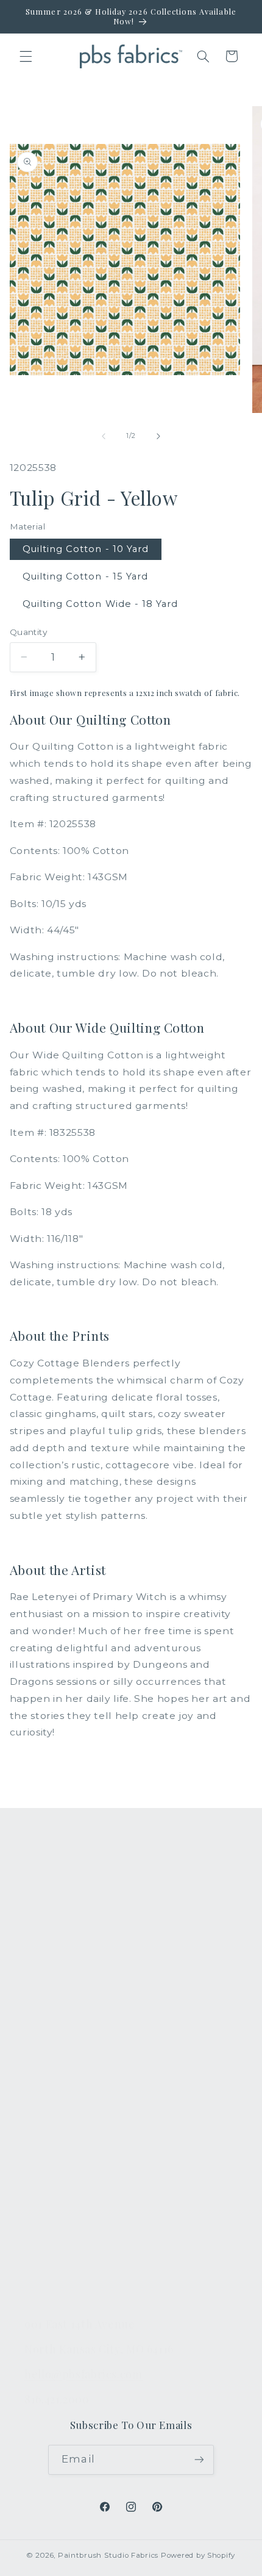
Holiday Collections (72, 1923)
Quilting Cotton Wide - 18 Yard (101, 604)
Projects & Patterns (72, 2260)
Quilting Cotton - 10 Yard (86, 549)
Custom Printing (64, 1979)
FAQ (35, 2089)
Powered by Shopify (198, 2555)
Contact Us (51, 2117)
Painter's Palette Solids (81, 1951)
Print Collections (65, 1894)
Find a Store (54, 2203)
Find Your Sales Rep (73, 2175)
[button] (26, 56)
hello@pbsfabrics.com (83, 2374)
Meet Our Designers (74, 2146)
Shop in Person (62, 2008)
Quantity (28, 632)
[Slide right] (158, 436)
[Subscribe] (199, 2460)
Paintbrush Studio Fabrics (108, 2555)
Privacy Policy (58, 2289)
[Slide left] (104, 436)
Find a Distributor (67, 2231)
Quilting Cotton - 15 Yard (85, 576)
